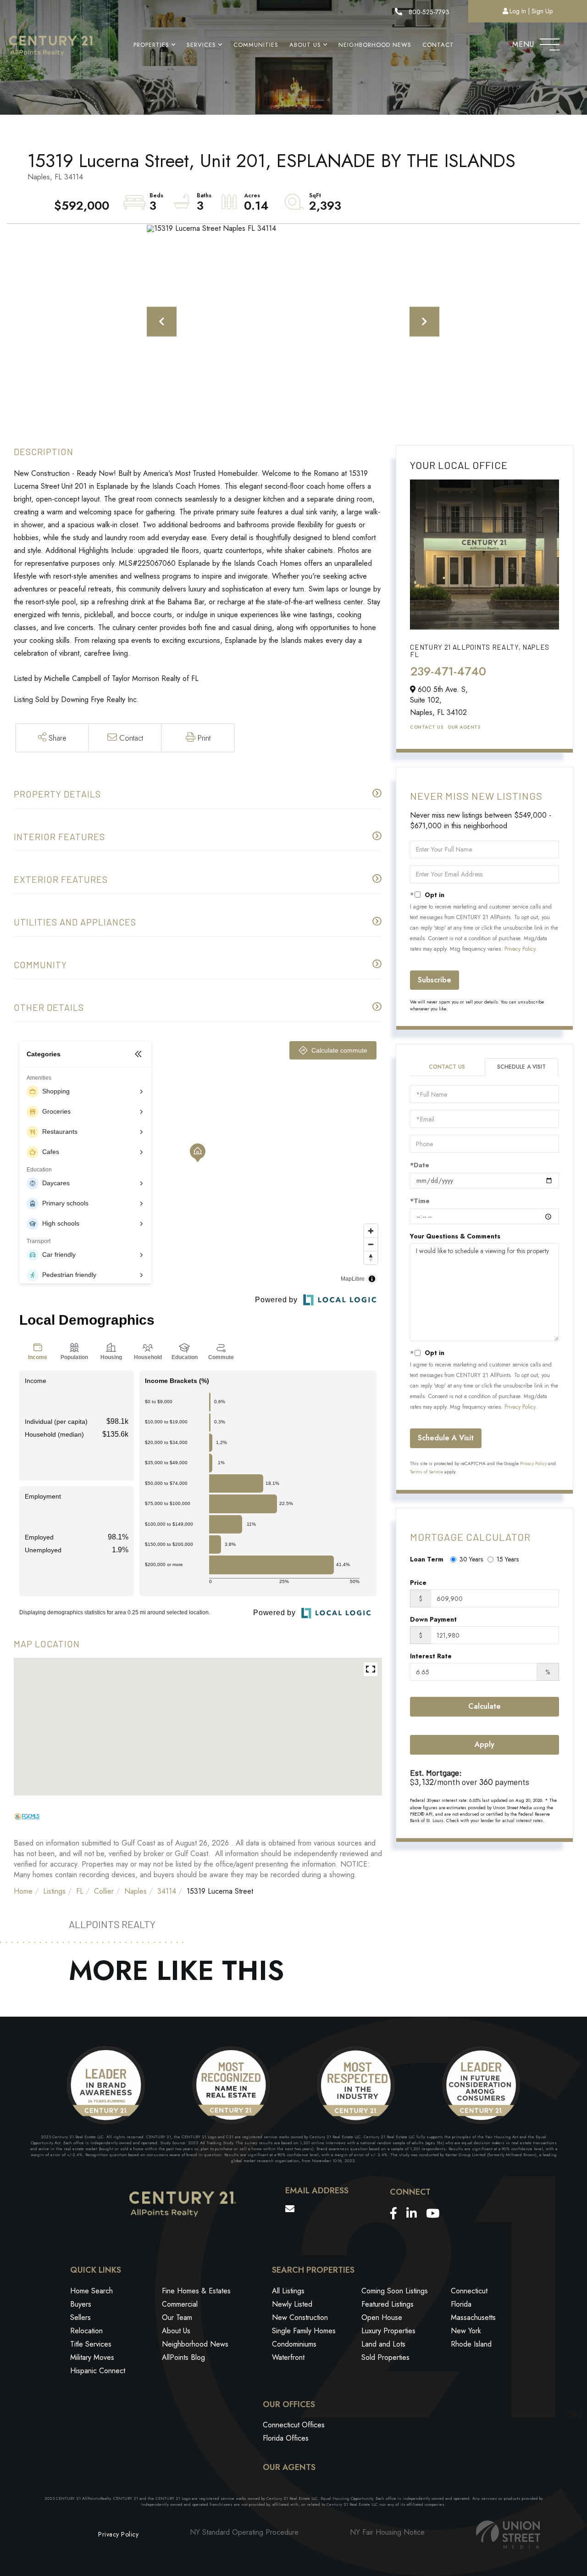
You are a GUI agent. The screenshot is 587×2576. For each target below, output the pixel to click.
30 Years (471, 1559)
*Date (420, 1165)
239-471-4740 (448, 671)
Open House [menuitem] (382, 2317)
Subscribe (435, 980)
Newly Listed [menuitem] (292, 2304)
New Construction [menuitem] (300, 2317)
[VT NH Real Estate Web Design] (508, 2534)
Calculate (485, 1706)
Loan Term (427, 1559)
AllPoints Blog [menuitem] (183, 2357)
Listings (54, 1891)
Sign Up (542, 11)
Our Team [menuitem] (177, 2317)
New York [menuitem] (466, 2331)
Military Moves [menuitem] (92, 2357)
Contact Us (426, 727)
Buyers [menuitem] (81, 2304)
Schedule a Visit (521, 1067)
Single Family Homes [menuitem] (304, 2331)
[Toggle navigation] (550, 42)
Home (23, 1891)
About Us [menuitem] (305, 45)
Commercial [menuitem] (180, 2304)
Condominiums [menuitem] (294, 2344)
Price (418, 1583)
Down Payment (433, 1619)
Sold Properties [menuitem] (385, 2357)
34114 (167, 1891)
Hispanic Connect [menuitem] (98, 2371)
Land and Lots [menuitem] (383, 2344)
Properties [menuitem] (151, 45)
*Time (420, 1201)
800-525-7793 (428, 12)
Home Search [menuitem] (91, 2291)
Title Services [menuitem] (91, 2344)
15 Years (508, 1559)
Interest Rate (431, 1656)
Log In (518, 11)
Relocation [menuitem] (86, 2331)
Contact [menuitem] (438, 45)
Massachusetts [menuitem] (473, 2317)
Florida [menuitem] (461, 2304)
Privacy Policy (520, 949)
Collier (104, 1891)
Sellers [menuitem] (80, 2317)
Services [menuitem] (201, 45)
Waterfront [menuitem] (288, 2357)
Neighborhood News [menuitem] (375, 45)
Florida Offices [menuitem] (286, 2438)
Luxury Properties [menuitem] (388, 2331)
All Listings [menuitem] (288, 2291)
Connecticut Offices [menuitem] (294, 2425)
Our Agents (464, 727)
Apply (485, 1744)
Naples (136, 1891)
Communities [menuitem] (256, 45)
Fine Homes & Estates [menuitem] (196, 2291)
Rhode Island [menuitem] (471, 2344)
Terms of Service (426, 1472)
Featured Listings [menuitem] (388, 2304)
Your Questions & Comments (455, 1236)
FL (80, 1891)
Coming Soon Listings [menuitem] (395, 2291)
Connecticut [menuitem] (469, 2291)
